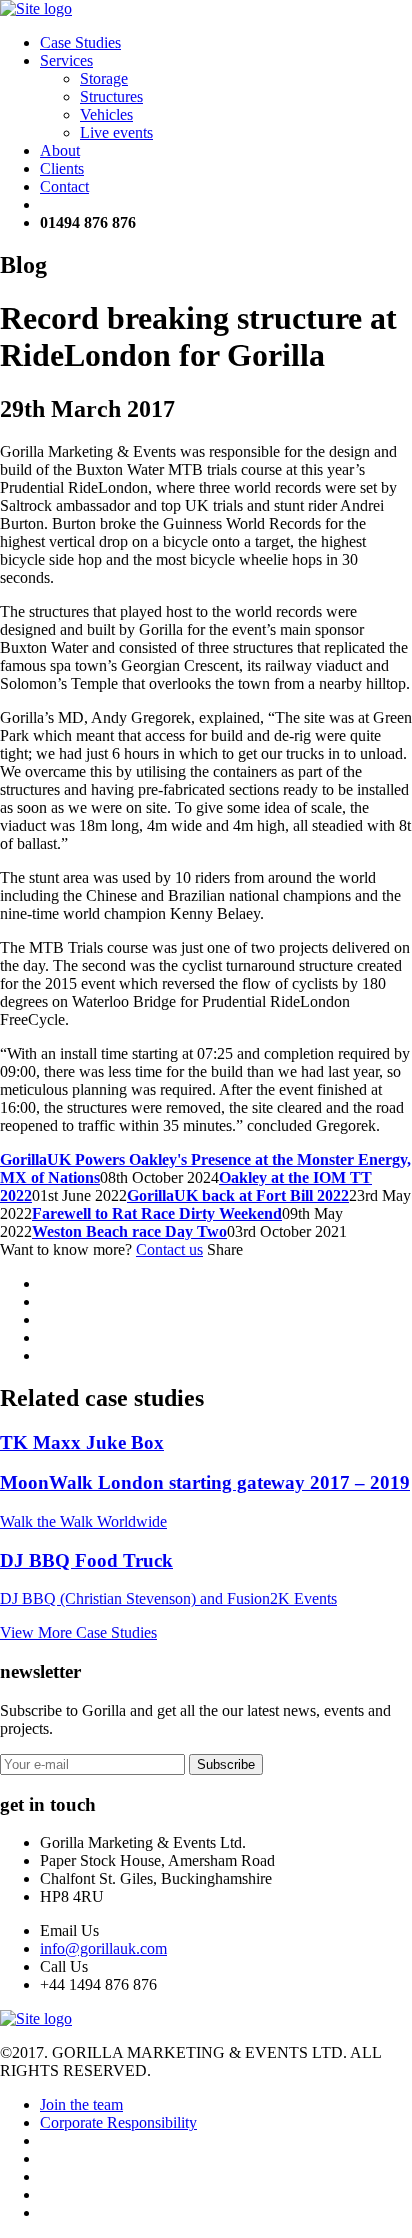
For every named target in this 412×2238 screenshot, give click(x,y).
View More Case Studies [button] (78, 1632)
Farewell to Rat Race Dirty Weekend (157, 1213)
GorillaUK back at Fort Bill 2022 (238, 1195)
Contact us (169, 1249)
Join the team (81, 2104)
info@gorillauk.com (103, 1948)
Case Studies (80, 42)
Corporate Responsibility (118, 2122)
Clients (62, 168)
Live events (116, 132)
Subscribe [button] (226, 1764)
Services (66, 60)
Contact (64, 186)
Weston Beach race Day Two (129, 1231)
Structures (111, 96)
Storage (104, 78)
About (60, 150)
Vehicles (106, 114)
